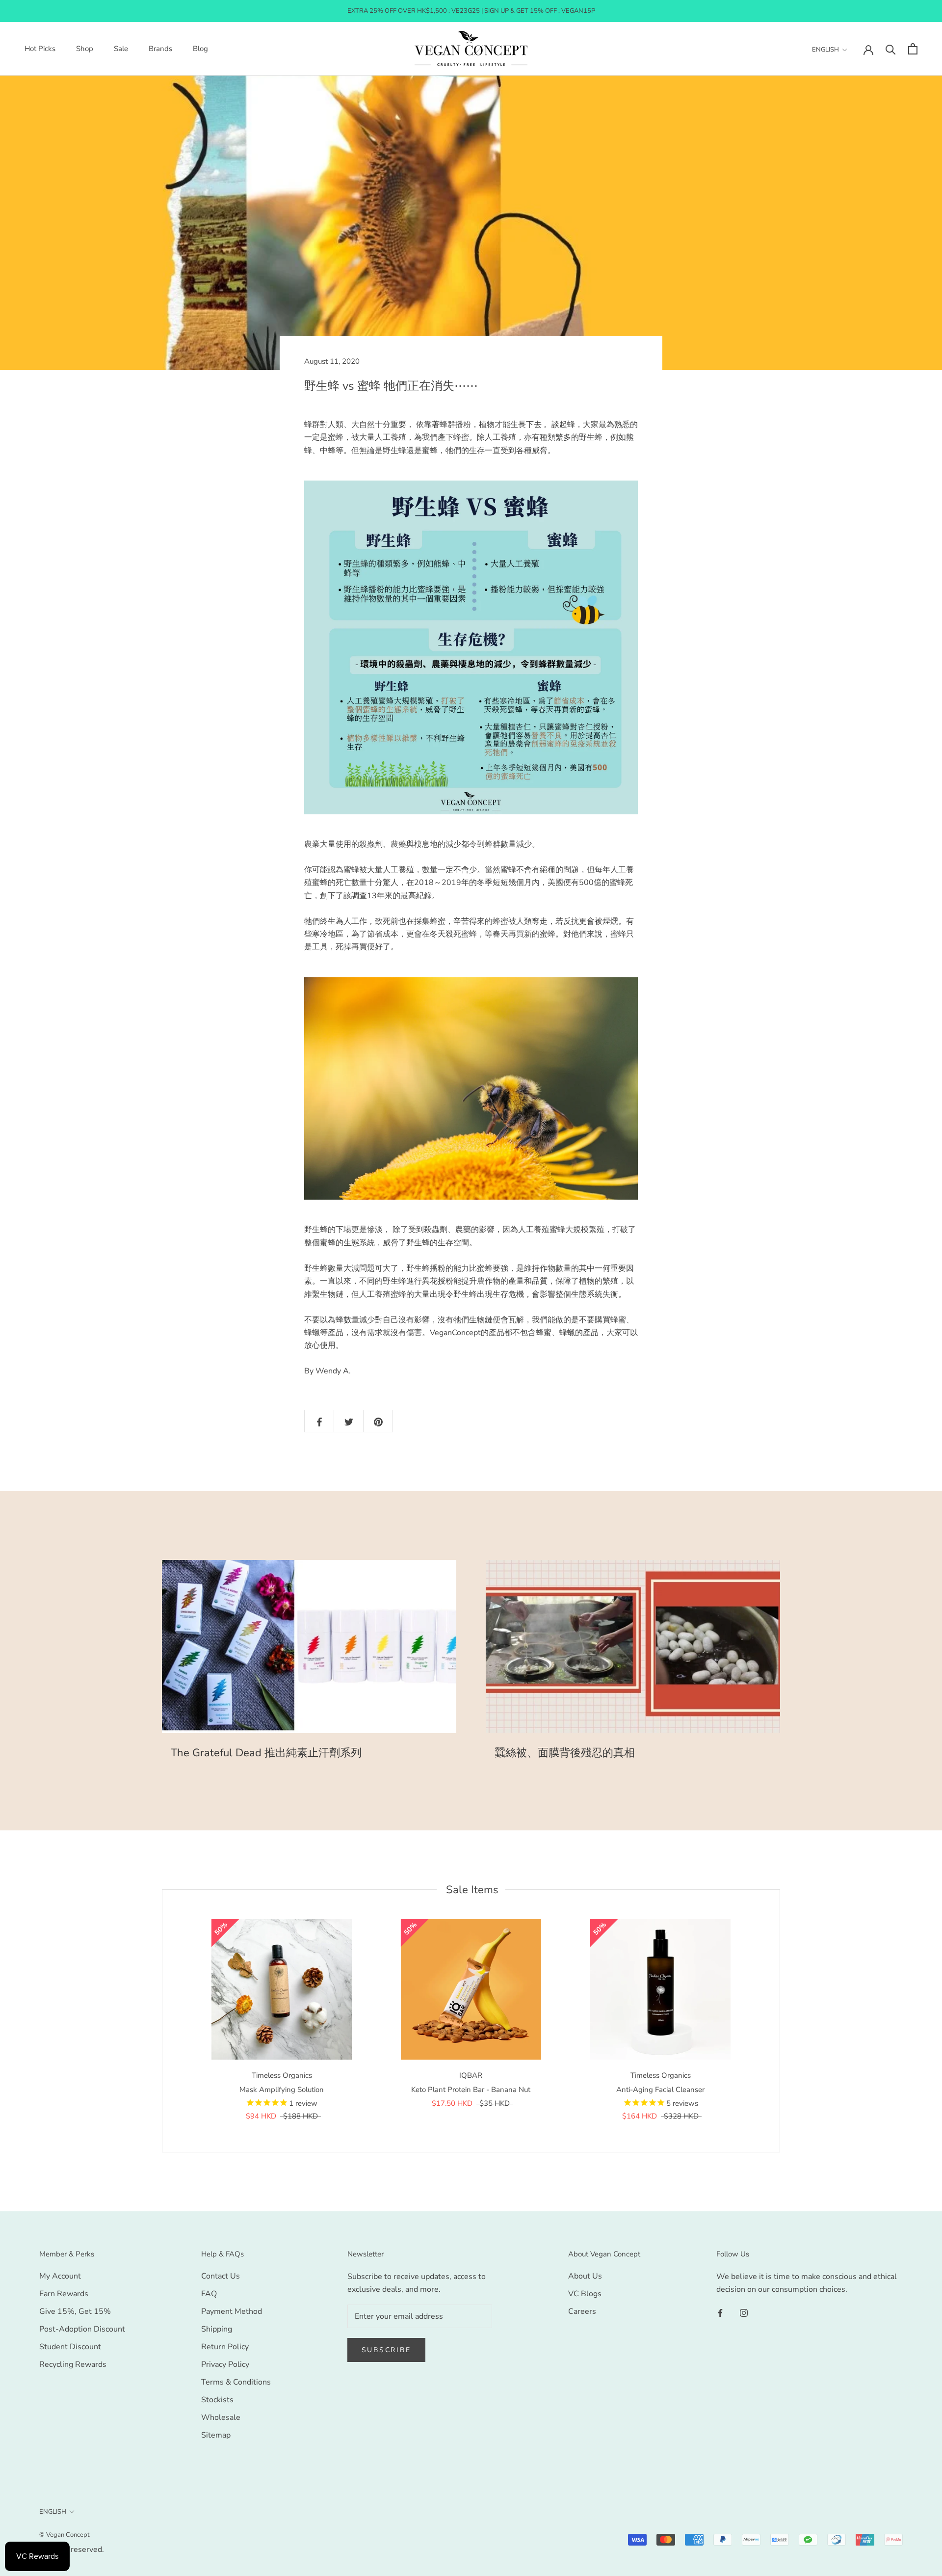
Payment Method (232, 2311)
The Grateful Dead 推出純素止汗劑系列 (266, 1753)
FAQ (209, 2294)
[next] (779, 2021)
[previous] (162, 2021)
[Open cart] (913, 49)
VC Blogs (585, 2294)
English (825, 50)
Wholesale (221, 2417)
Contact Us (221, 2276)
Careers (582, 2311)
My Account (60, 2276)
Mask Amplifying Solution (282, 2090)
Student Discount (70, 2347)
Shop (85, 49)
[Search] (891, 49)
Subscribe (386, 2350)
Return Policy (225, 2347)
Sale (121, 49)
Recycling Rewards (73, 2364)
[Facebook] (720, 2312)
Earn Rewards (64, 2294)
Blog (200, 49)
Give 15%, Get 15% (75, 2311)
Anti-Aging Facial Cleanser (660, 2090)
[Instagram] (744, 2312)
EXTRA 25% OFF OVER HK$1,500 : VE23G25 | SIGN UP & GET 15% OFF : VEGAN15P (471, 11)
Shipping (217, 2329)
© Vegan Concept (65, 2535)
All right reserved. (72, 2549)
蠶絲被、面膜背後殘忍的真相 (565, 1753)
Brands (160, 49)
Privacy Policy (225, 2364)
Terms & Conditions (236, 2382)
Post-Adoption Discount (82, 2329)
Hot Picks (40, 49)
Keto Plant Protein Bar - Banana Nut (471, 2090)
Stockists (217, 2400)
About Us (585, 2276)
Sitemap (216, 2435)
